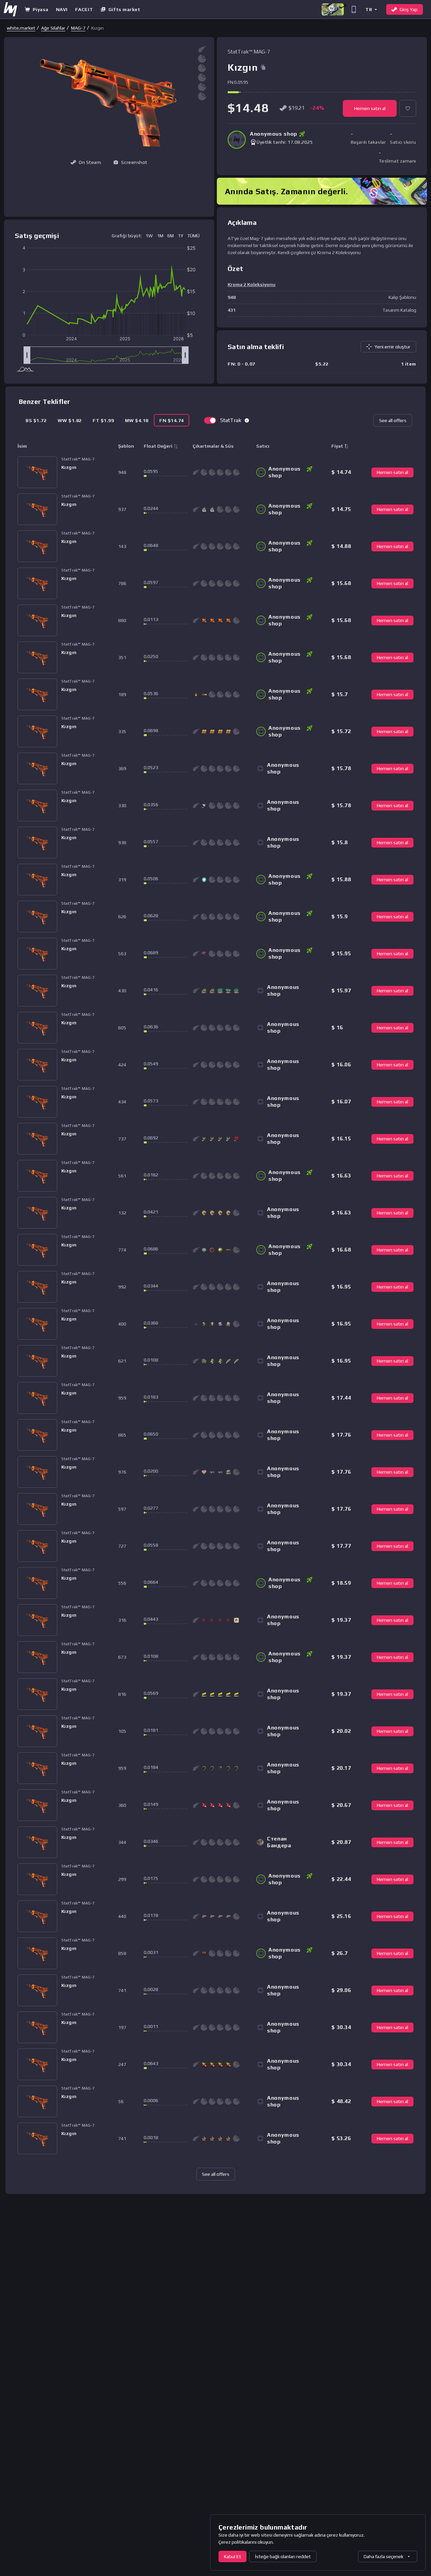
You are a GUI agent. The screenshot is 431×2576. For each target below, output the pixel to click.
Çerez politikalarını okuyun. (246, 2542)
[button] (371, 9)
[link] (21, 28)
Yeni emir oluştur (392, 347)
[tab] (36, 420)
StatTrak (231, 420)
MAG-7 (78, 28)
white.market (21, 28)
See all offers (393, 420)
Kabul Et (233, 2556)
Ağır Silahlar (53, 28)
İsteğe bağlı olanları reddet (283, 2556)
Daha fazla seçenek (384, 2556)
